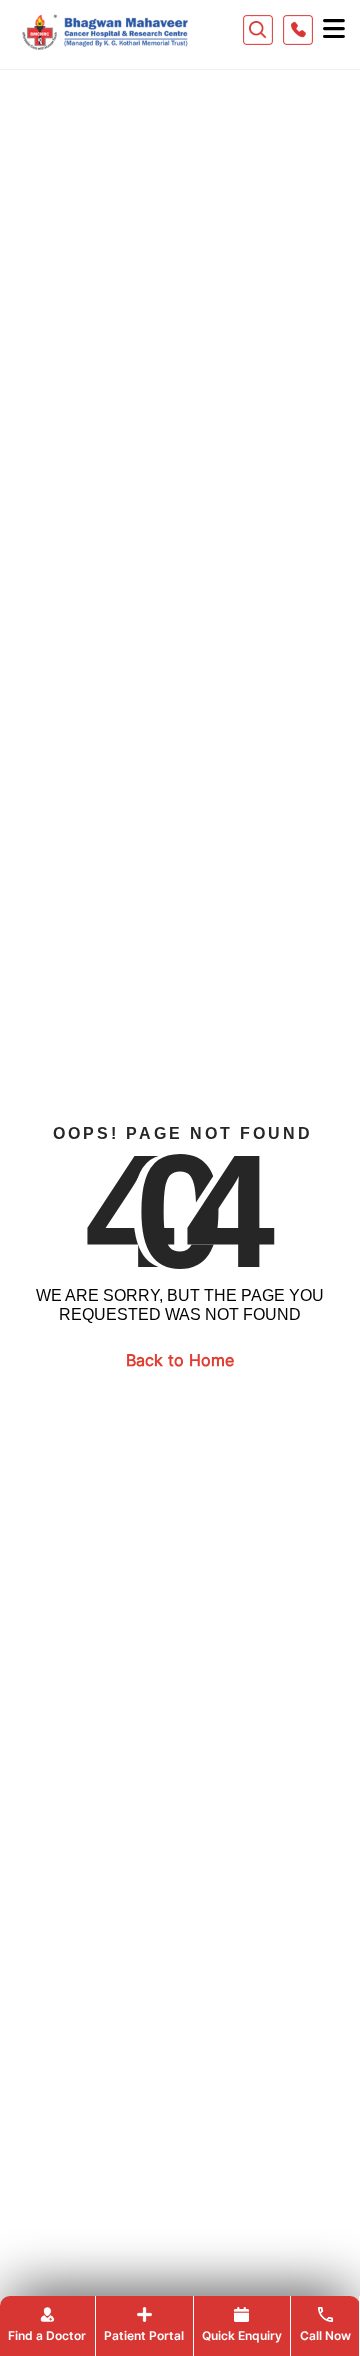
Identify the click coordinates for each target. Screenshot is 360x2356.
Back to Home (180, 1360)
